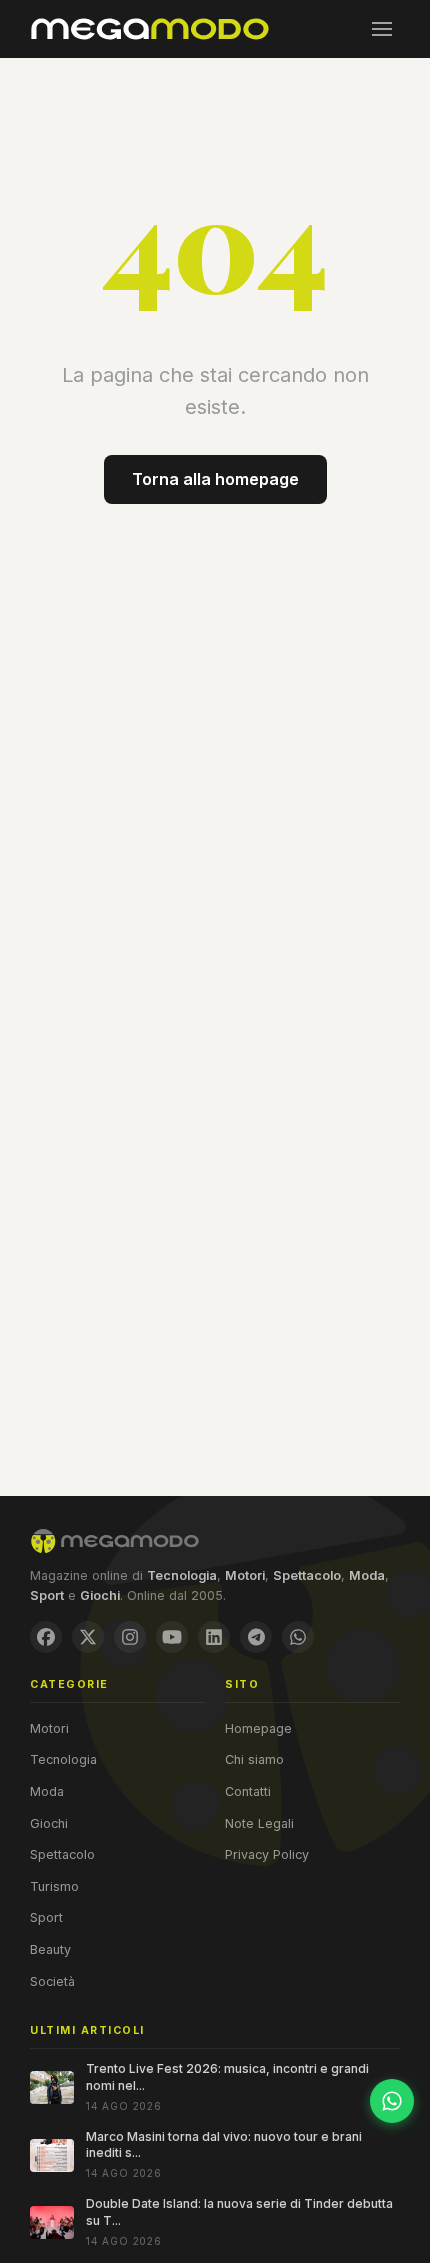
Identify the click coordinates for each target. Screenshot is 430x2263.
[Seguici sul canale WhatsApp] (392, 2101)
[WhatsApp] (298, 1637)
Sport (46, 1917)
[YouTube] (172, 1637)
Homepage (258, 1728)
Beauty (50, 1949)
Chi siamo (254, 1759)
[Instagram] (130, 1637)
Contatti (248, 1791)
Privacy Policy (267, 1854)
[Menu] (382, 29)
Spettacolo (62, 1854)
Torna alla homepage (215, 479)
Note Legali (259, 1823)
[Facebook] (46, 1637)
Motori (49, 1728)
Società (52, 1981)
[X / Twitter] (88, 1637)
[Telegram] (256, 1637)
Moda (47, 1791)
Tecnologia (63, 1759)
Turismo (54, 1886)
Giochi (49, 1823)
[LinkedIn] (214, 1637)
